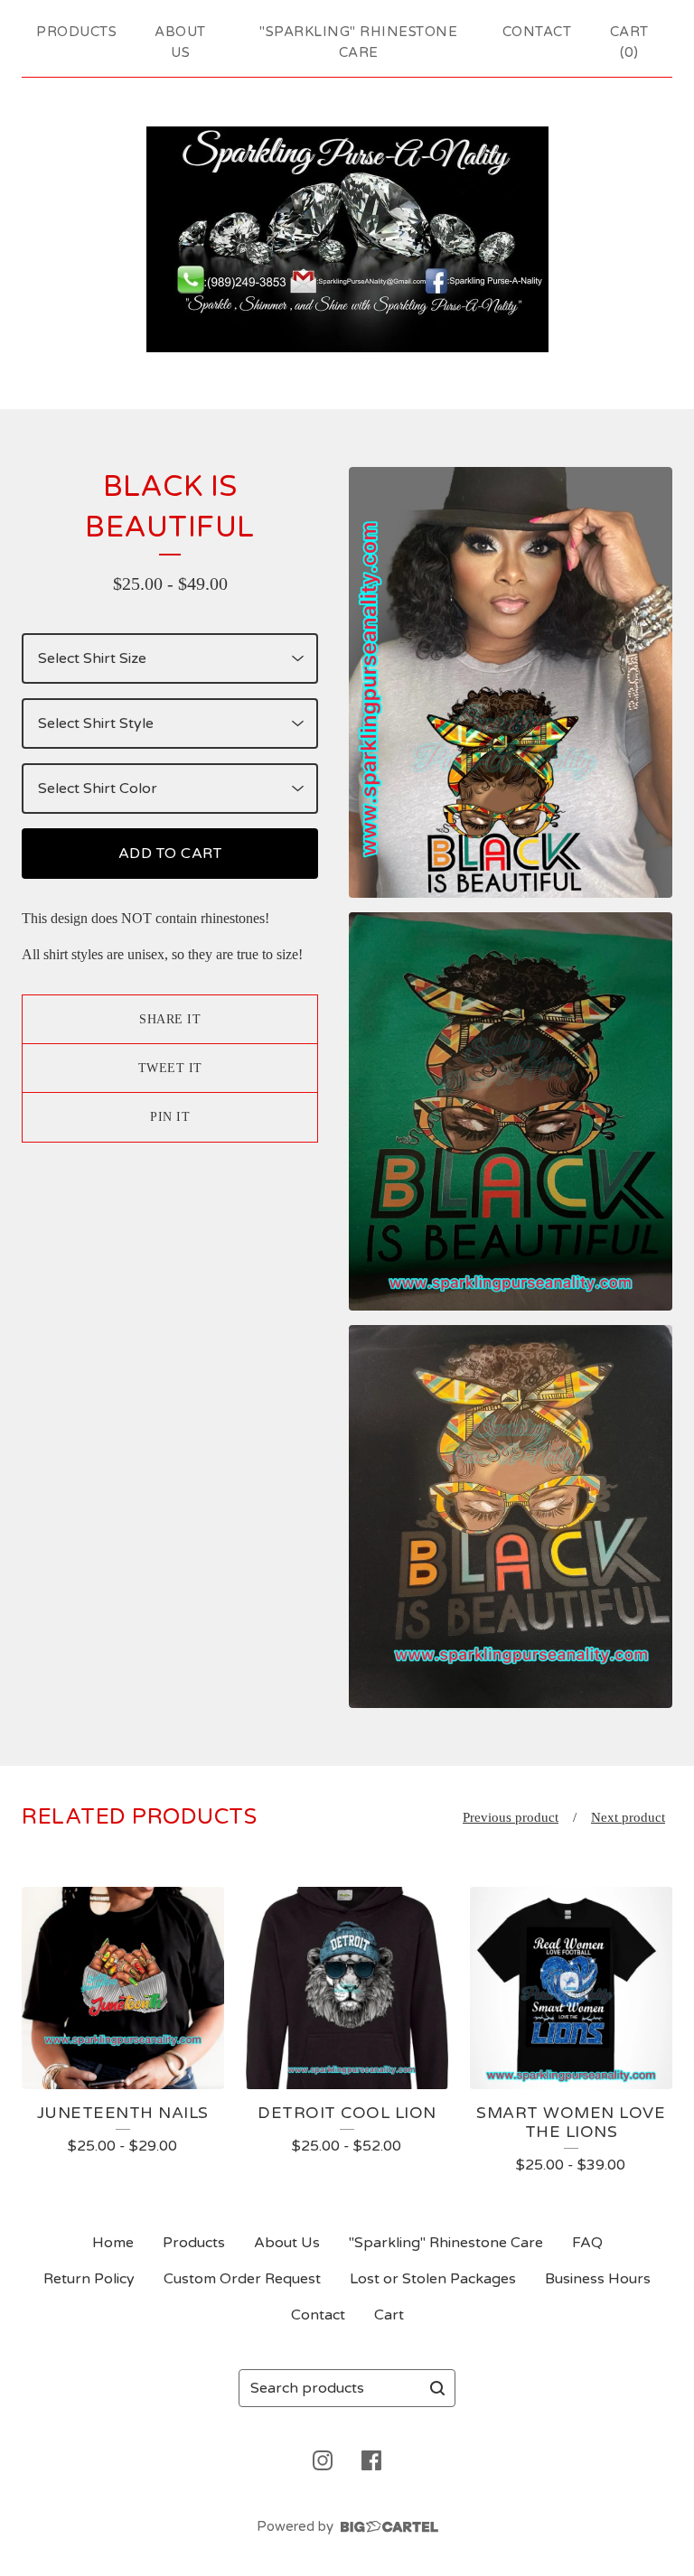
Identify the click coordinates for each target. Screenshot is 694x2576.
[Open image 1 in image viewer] (511, 682)
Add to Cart (170, 854)
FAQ (587, 2243)
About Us (180, 42)
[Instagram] (323, 2460)
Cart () (629, 42)
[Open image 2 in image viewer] (511, 1111)
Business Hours (598, 2279)
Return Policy (89, 2279)
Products (76, 32)
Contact (537, 32)
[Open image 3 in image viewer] (511, 1517)
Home (113, 2243)
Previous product (511, 1817)
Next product (628, 1817)
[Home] (347, 239)
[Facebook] (371, 2460)
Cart (389, 2315)
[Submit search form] (437, 2388)
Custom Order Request (242, 2279)
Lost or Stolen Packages (433, 2279)
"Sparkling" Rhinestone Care (358, 42)
